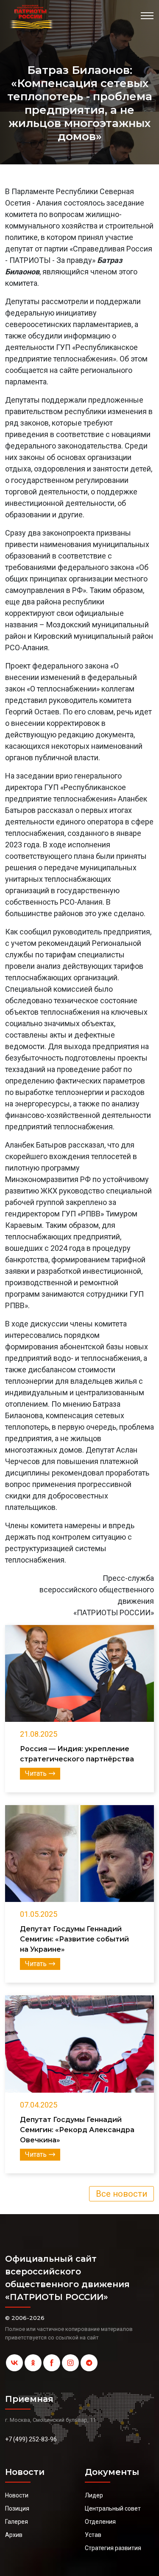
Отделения (100, 2522)
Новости (17, 2495)
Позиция (17, 2508)
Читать (36, 1773)
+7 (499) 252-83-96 (31, 2439)
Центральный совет (113, 2508)
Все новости (121, 2194)
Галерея (17, 2522)
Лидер (94, 2495)
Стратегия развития (113, 2548)
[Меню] (147, 16)
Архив (14, 2535)
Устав (93, 2535)
